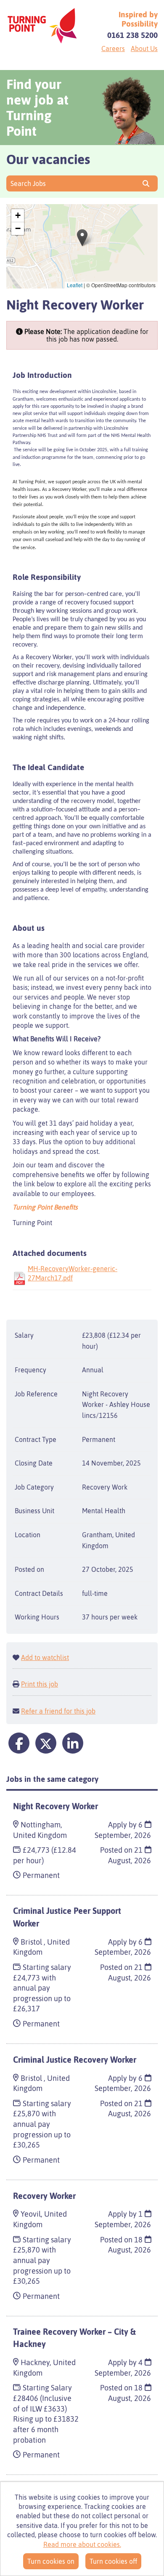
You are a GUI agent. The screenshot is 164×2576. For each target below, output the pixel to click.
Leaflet (75, 285)
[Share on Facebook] (19, 1743)
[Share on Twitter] (46, 1743)
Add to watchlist (45, 1657)
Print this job (40, 1684)
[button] (82, 238)
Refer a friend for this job (58, 1711)
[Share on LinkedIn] (73, 1743)
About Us (144, 49)
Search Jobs (30, 183)
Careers (113, 49)
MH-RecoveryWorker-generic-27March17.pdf (73, 1273)
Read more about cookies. (82, 2544)
